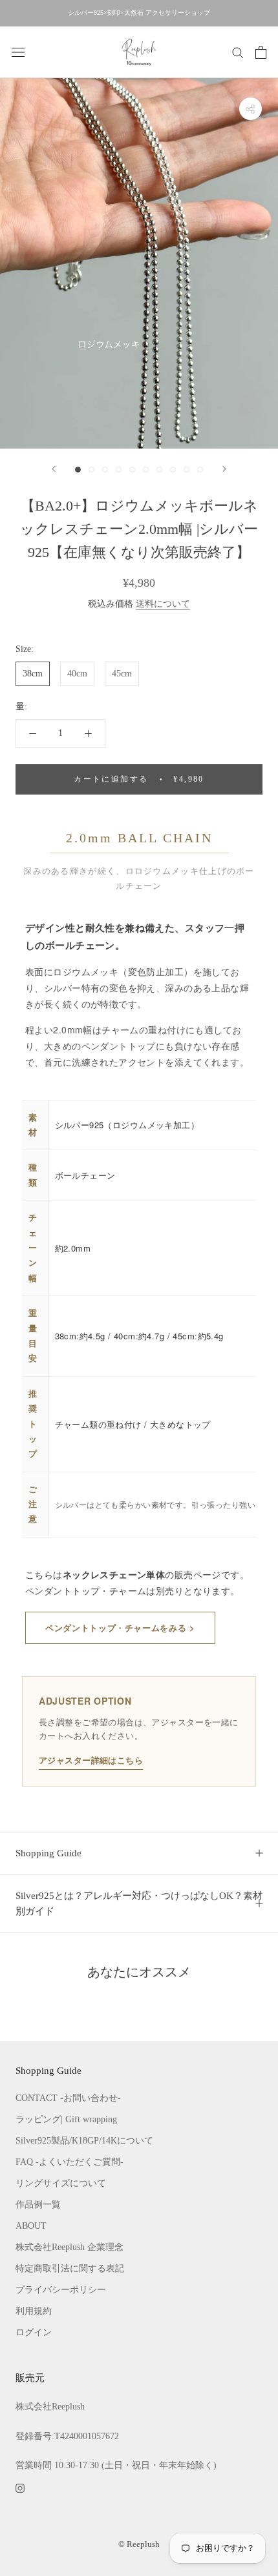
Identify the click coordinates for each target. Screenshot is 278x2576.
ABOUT (31, 2226)
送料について (163, 604)
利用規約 (34, 2311)
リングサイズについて (61, 2183)
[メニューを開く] (18, 52)
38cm (33, 674)
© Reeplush (139, 2544)
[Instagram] (20, 2487)
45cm (122, 674)
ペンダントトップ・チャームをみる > (120, 1628)
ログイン (34, 2332)
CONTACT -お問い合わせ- (68, 2098)
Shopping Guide (48, 1853)
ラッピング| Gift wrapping (66, 2119)
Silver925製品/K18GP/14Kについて (84, 2141)
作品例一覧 (38, 2205)
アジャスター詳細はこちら (91, 1760)
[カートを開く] (261, 52)
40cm (77, 674)
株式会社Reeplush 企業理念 (69, 2247)
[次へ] (224, 469)
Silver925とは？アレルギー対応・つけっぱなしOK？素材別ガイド (139, 1904)
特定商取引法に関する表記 (70, 2268)
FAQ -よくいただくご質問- (69, 2162)
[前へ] (54, 469)
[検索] (238, 52)
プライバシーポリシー (61, 2290)
